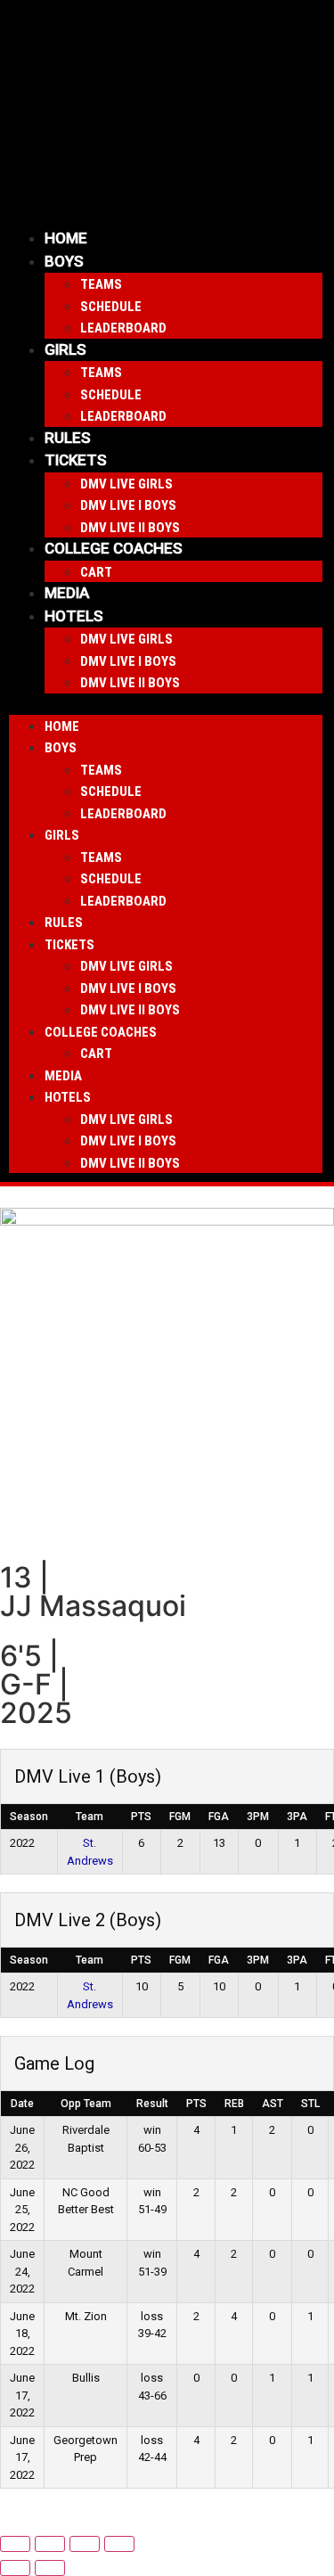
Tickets (76, 460)
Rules (68, 438)
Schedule (111, 307)
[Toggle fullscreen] (50, 2544)
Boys (64, 261)
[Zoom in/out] (15, 2544)
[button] (166, 704)
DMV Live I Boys (128, 505)
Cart (96, 572)
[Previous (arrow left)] (15, 2568)
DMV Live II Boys (130, 528)
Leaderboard (123, 328)
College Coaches (114, 548)
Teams (101, 284)
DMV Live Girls (126, 484)
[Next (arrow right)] (50, 2568)
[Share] (85, 2544)
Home (66, 238)
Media (67, 593)
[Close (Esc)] (119, 2544)
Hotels (74, 616)
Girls (65, 349)
